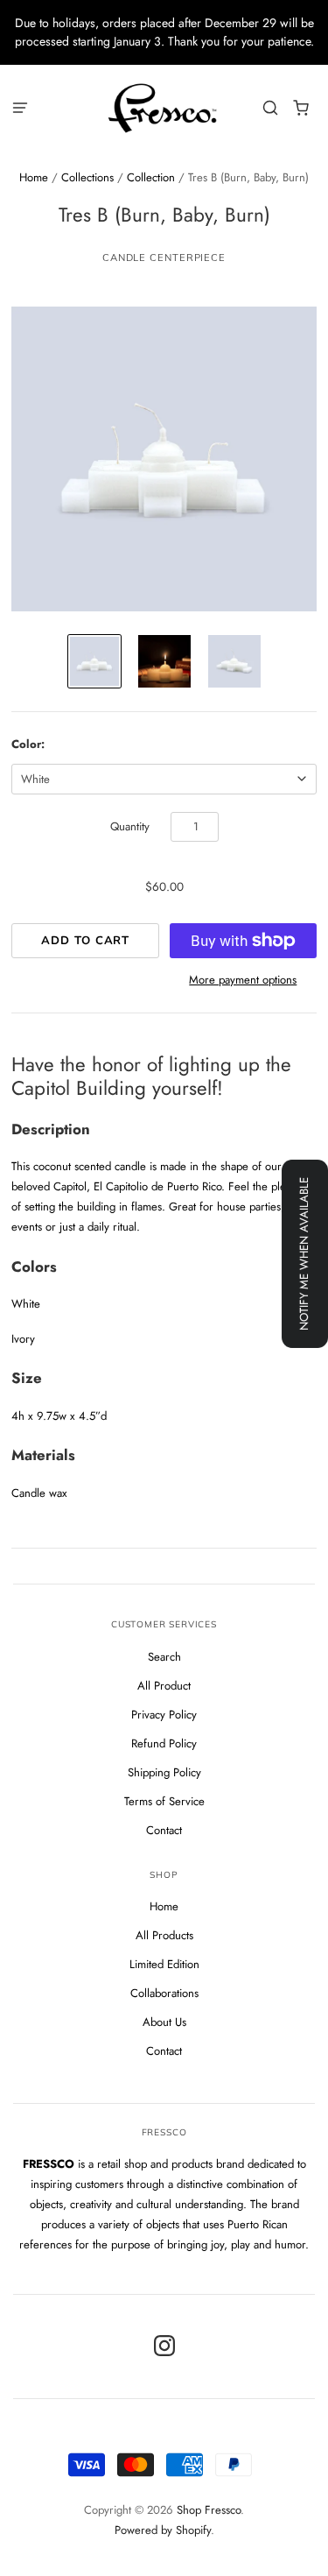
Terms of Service (164, 1801)
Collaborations (164, 1993)
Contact (164, 1830)
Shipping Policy (164, 1772)
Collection (151, 177)
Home (34, 177)
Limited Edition (164, 1964)
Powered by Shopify (163, 2530)
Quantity (130, 826)
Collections (87, 177)
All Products (164, 1935)
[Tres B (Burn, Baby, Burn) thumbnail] (94, 661)
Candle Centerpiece (164, 258)
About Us (164, 2022)
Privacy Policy (164, 1715)
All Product (164, 1686)
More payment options (243, 980)
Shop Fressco (209, 2510)
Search (164, 1657)
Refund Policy (164, 1743)
